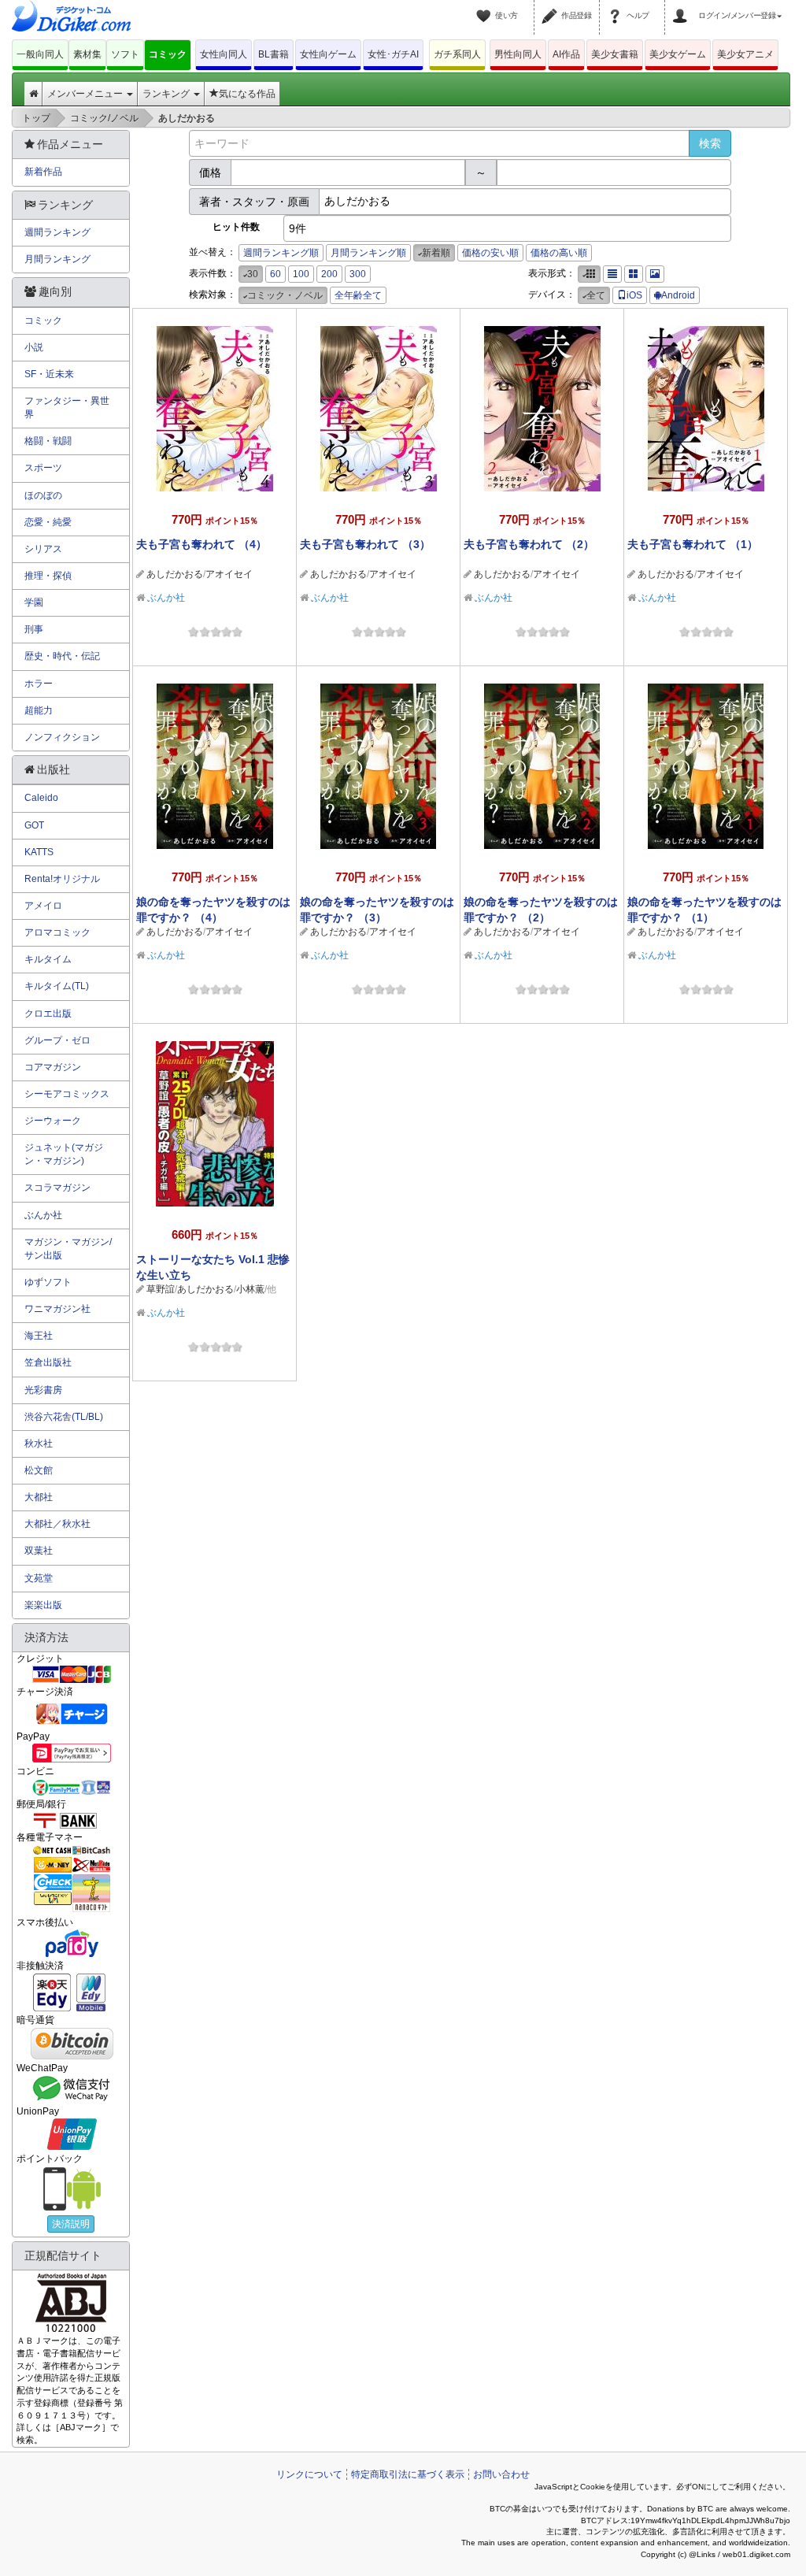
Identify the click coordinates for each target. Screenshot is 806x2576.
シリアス (43, 549)
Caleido (41, 798)
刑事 (34, 629)
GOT (34, 825)
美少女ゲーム (678, 54)
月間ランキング (57, 259)
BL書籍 (274, 54)
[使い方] (486, 6)
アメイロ (43, 906)
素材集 (87, 54)
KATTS (39, 852)
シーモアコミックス (67, 1094)
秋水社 (39, 1444)
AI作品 (566, 54)
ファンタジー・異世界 (67, 408)
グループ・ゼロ (57, 1040)
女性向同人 (224, 54)
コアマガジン (53, 1067)
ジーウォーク (53, 1121)
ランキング (167, 94)
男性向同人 (518, 54)
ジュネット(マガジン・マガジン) (64, 1154)
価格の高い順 (559, 253)
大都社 (39, 1497)
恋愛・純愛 (48, 522)
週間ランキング (57, 232)
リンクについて (309, 2474)
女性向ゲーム (328, 54)
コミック (168, 54)
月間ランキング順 (368, 253)
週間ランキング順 (281, 253)
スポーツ (43, 468)
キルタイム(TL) (57, 986)
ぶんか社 (166, 598)
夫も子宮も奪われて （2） (529, 544)
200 (329, 274)
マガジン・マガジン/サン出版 (68, 1249)
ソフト (125, 54)
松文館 (39, 1470)
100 (301, 274)
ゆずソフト (48, 1282)
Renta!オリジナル (62, 879)
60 (275, 274)
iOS (634, 295)
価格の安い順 (490, 253)
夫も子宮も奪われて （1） (693, 544)
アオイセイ (229, 574)
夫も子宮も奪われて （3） (365, 544)
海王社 (39, 1336)
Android (678, 295)
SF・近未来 (49, 374)
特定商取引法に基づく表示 (408, 2474)
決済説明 (71, 2224)
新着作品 (43, 172)
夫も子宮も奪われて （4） (201, 544)
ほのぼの (43, 495)
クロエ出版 (48, 1014)
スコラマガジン (57, 1188)
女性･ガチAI (393, 54)
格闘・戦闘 (48, 441)
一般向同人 (40, 54)
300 (358, 274)
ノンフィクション (62, 737)
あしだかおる (175, 574)
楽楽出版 (43, 1605)
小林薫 (250, 1289)
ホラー (39, 684)
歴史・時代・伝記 (62, 656)
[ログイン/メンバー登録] (682, 6)
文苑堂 (39, 1578)
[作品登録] (552, 6)
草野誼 (161, 1289)
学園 (34, 602)
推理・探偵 (48, 576)
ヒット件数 (236, 227)
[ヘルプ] (617, 6)
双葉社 (39, 1551)
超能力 (39, 710)
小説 (34, 347)
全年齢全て (358, 295)
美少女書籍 (615, 54)
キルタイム (48, 959)
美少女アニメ (745, 54)
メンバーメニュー (86, 94)
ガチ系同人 (457, 54)
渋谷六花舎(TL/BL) (64, 1417)
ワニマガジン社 (57, 1309)
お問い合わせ (501, 2474)
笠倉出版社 (48, 1362)
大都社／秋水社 (57, 1524)
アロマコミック (57, 932)
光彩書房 (43, 1390)
